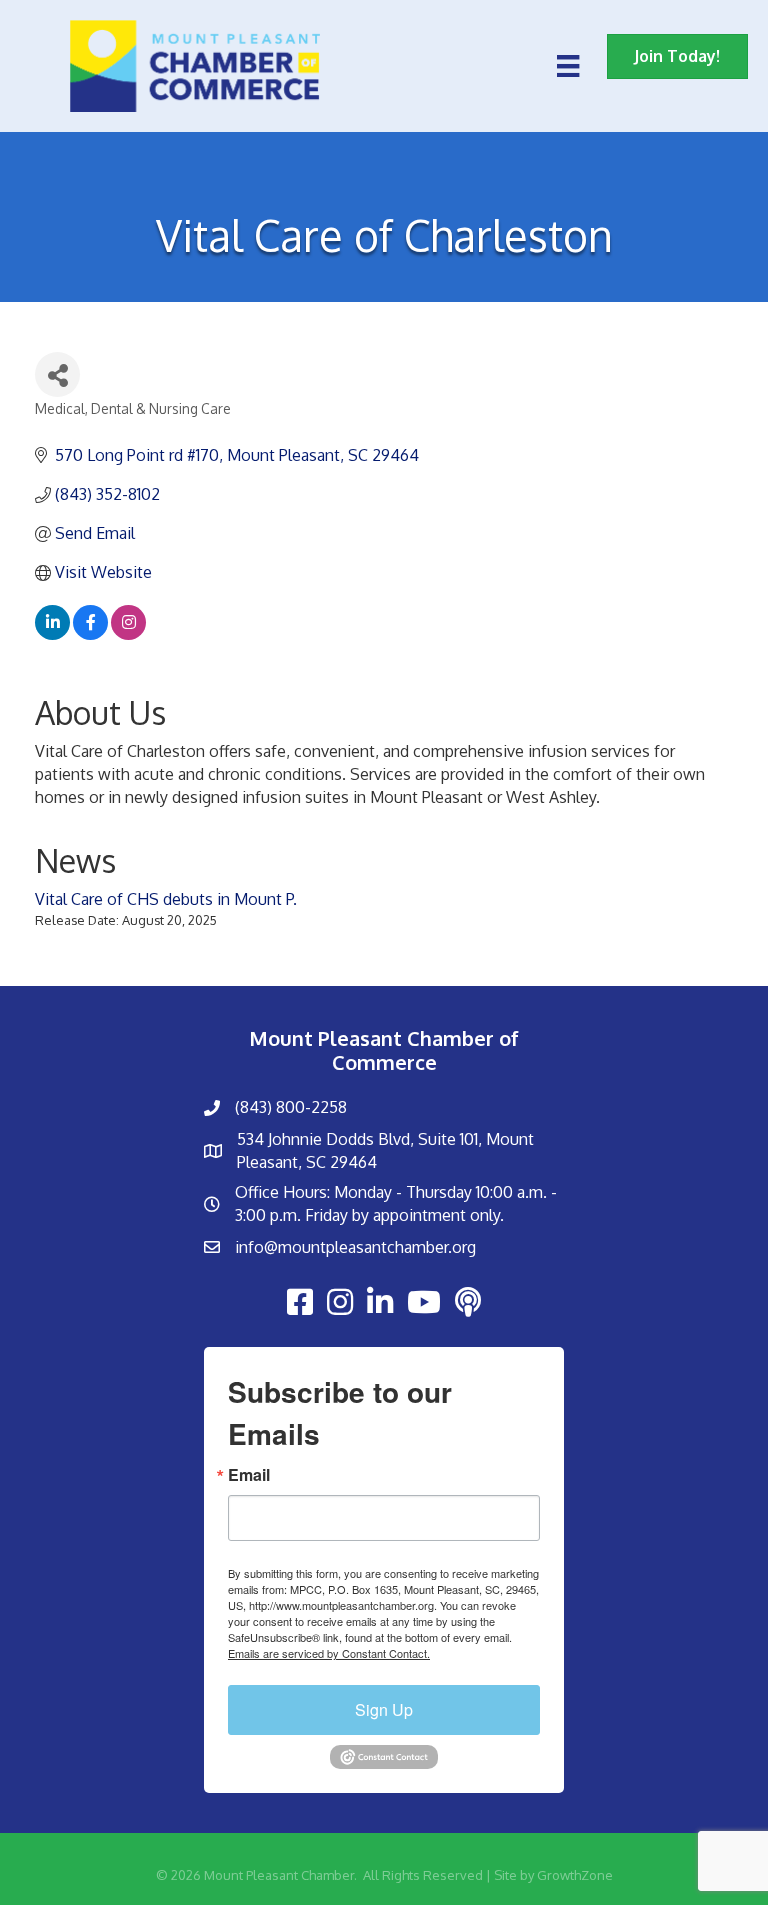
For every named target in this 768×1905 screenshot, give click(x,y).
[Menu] (568, 66)
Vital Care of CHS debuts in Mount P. (166, 899)
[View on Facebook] (90, 634)
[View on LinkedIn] (52, 634)
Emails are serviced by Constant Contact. (329, 1653)
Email (249, 1475)
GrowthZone (575, 1875)
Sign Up (384, 1709)
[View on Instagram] (128, 634)
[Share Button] (57, 374)
